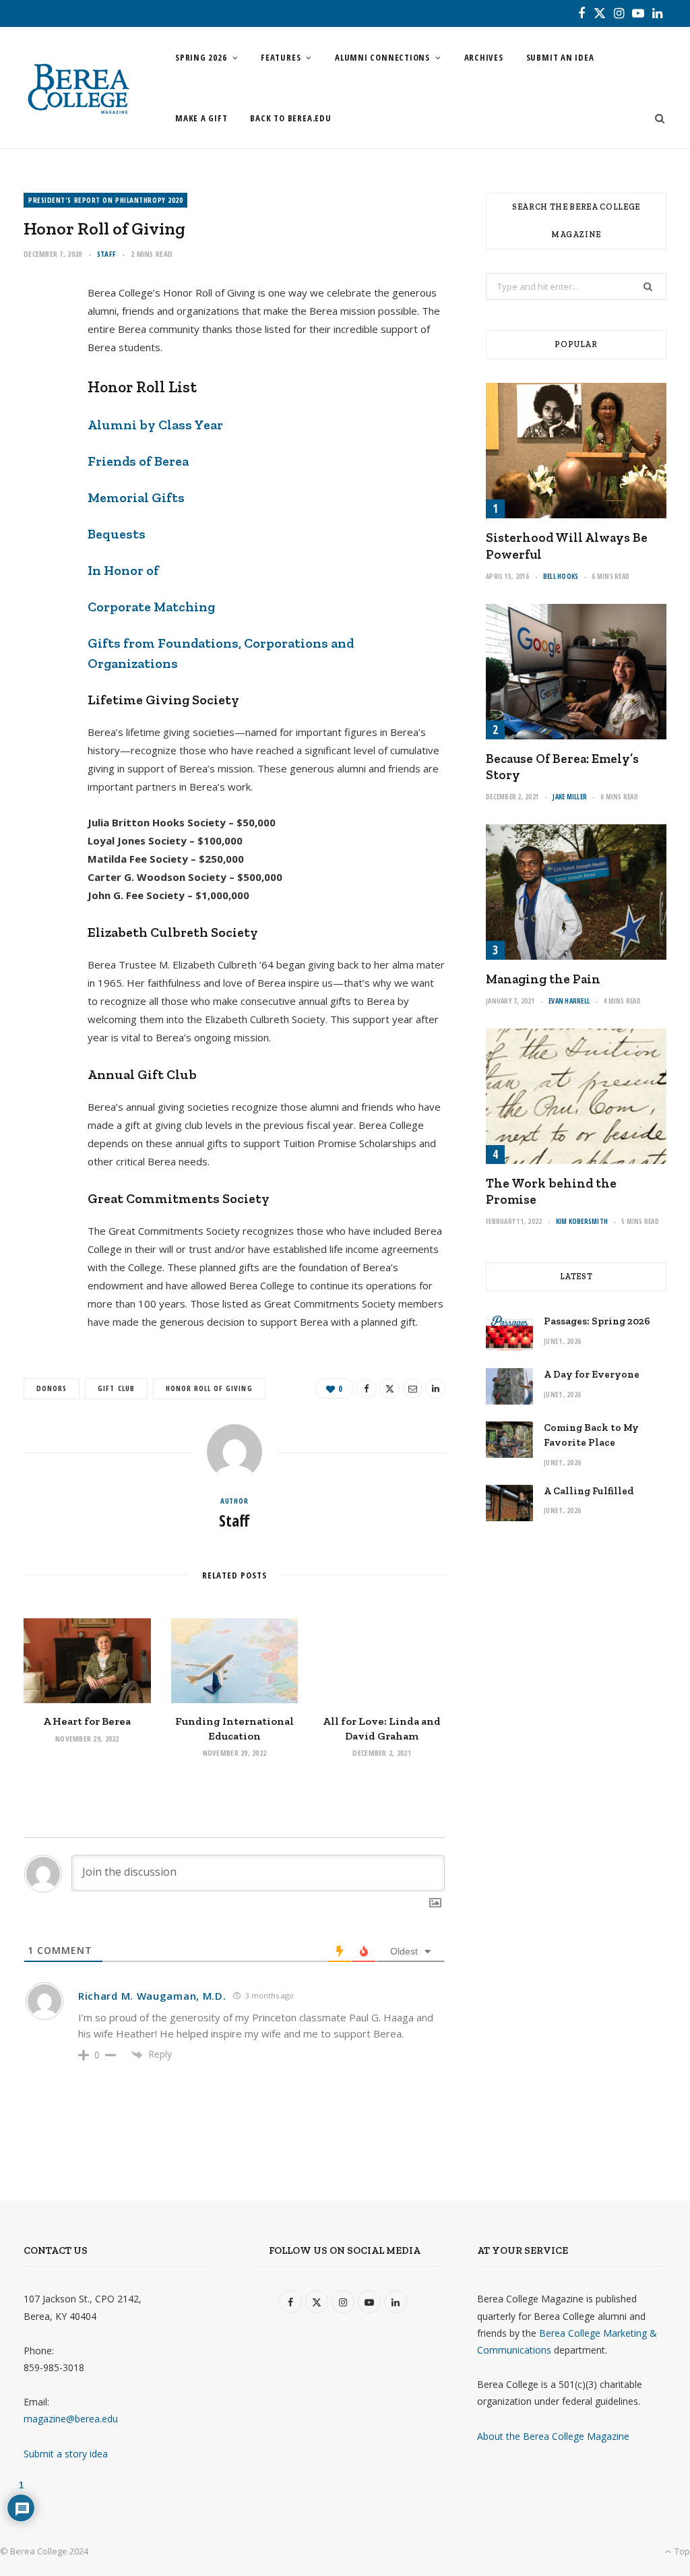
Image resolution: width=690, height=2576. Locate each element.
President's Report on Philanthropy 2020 (105, 200)
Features (281, 57)
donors (52, 1388)
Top (681, 2551)
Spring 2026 (201, 57)
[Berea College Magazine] (78, 88)
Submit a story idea (66, 2454)
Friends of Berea (138, 461)
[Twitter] (41, 373)
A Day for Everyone (592, 1374)
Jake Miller (570, 797)
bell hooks (561, 576)
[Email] (41, 407)
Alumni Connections (382, 57)
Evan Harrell (569, 1001)
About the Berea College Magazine (553, 2436)
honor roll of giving (209, 1388)
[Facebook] (41, 338)
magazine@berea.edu (71, 2419)
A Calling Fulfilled (589, 1491)
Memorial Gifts (136, 497)
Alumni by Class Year (155, 425)
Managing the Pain (543, 979)
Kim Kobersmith (582, 1221)
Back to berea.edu (290, 118)
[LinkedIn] (41, 441)
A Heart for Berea (87, 1721)
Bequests (117, 534)
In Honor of (123, 570)
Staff (106, 254)
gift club (116, 1388)
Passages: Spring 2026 (597, 1321)
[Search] (656, 118)
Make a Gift (201, 118)
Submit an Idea (560, 57)
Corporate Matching (151, 607)
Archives (484, 57)
